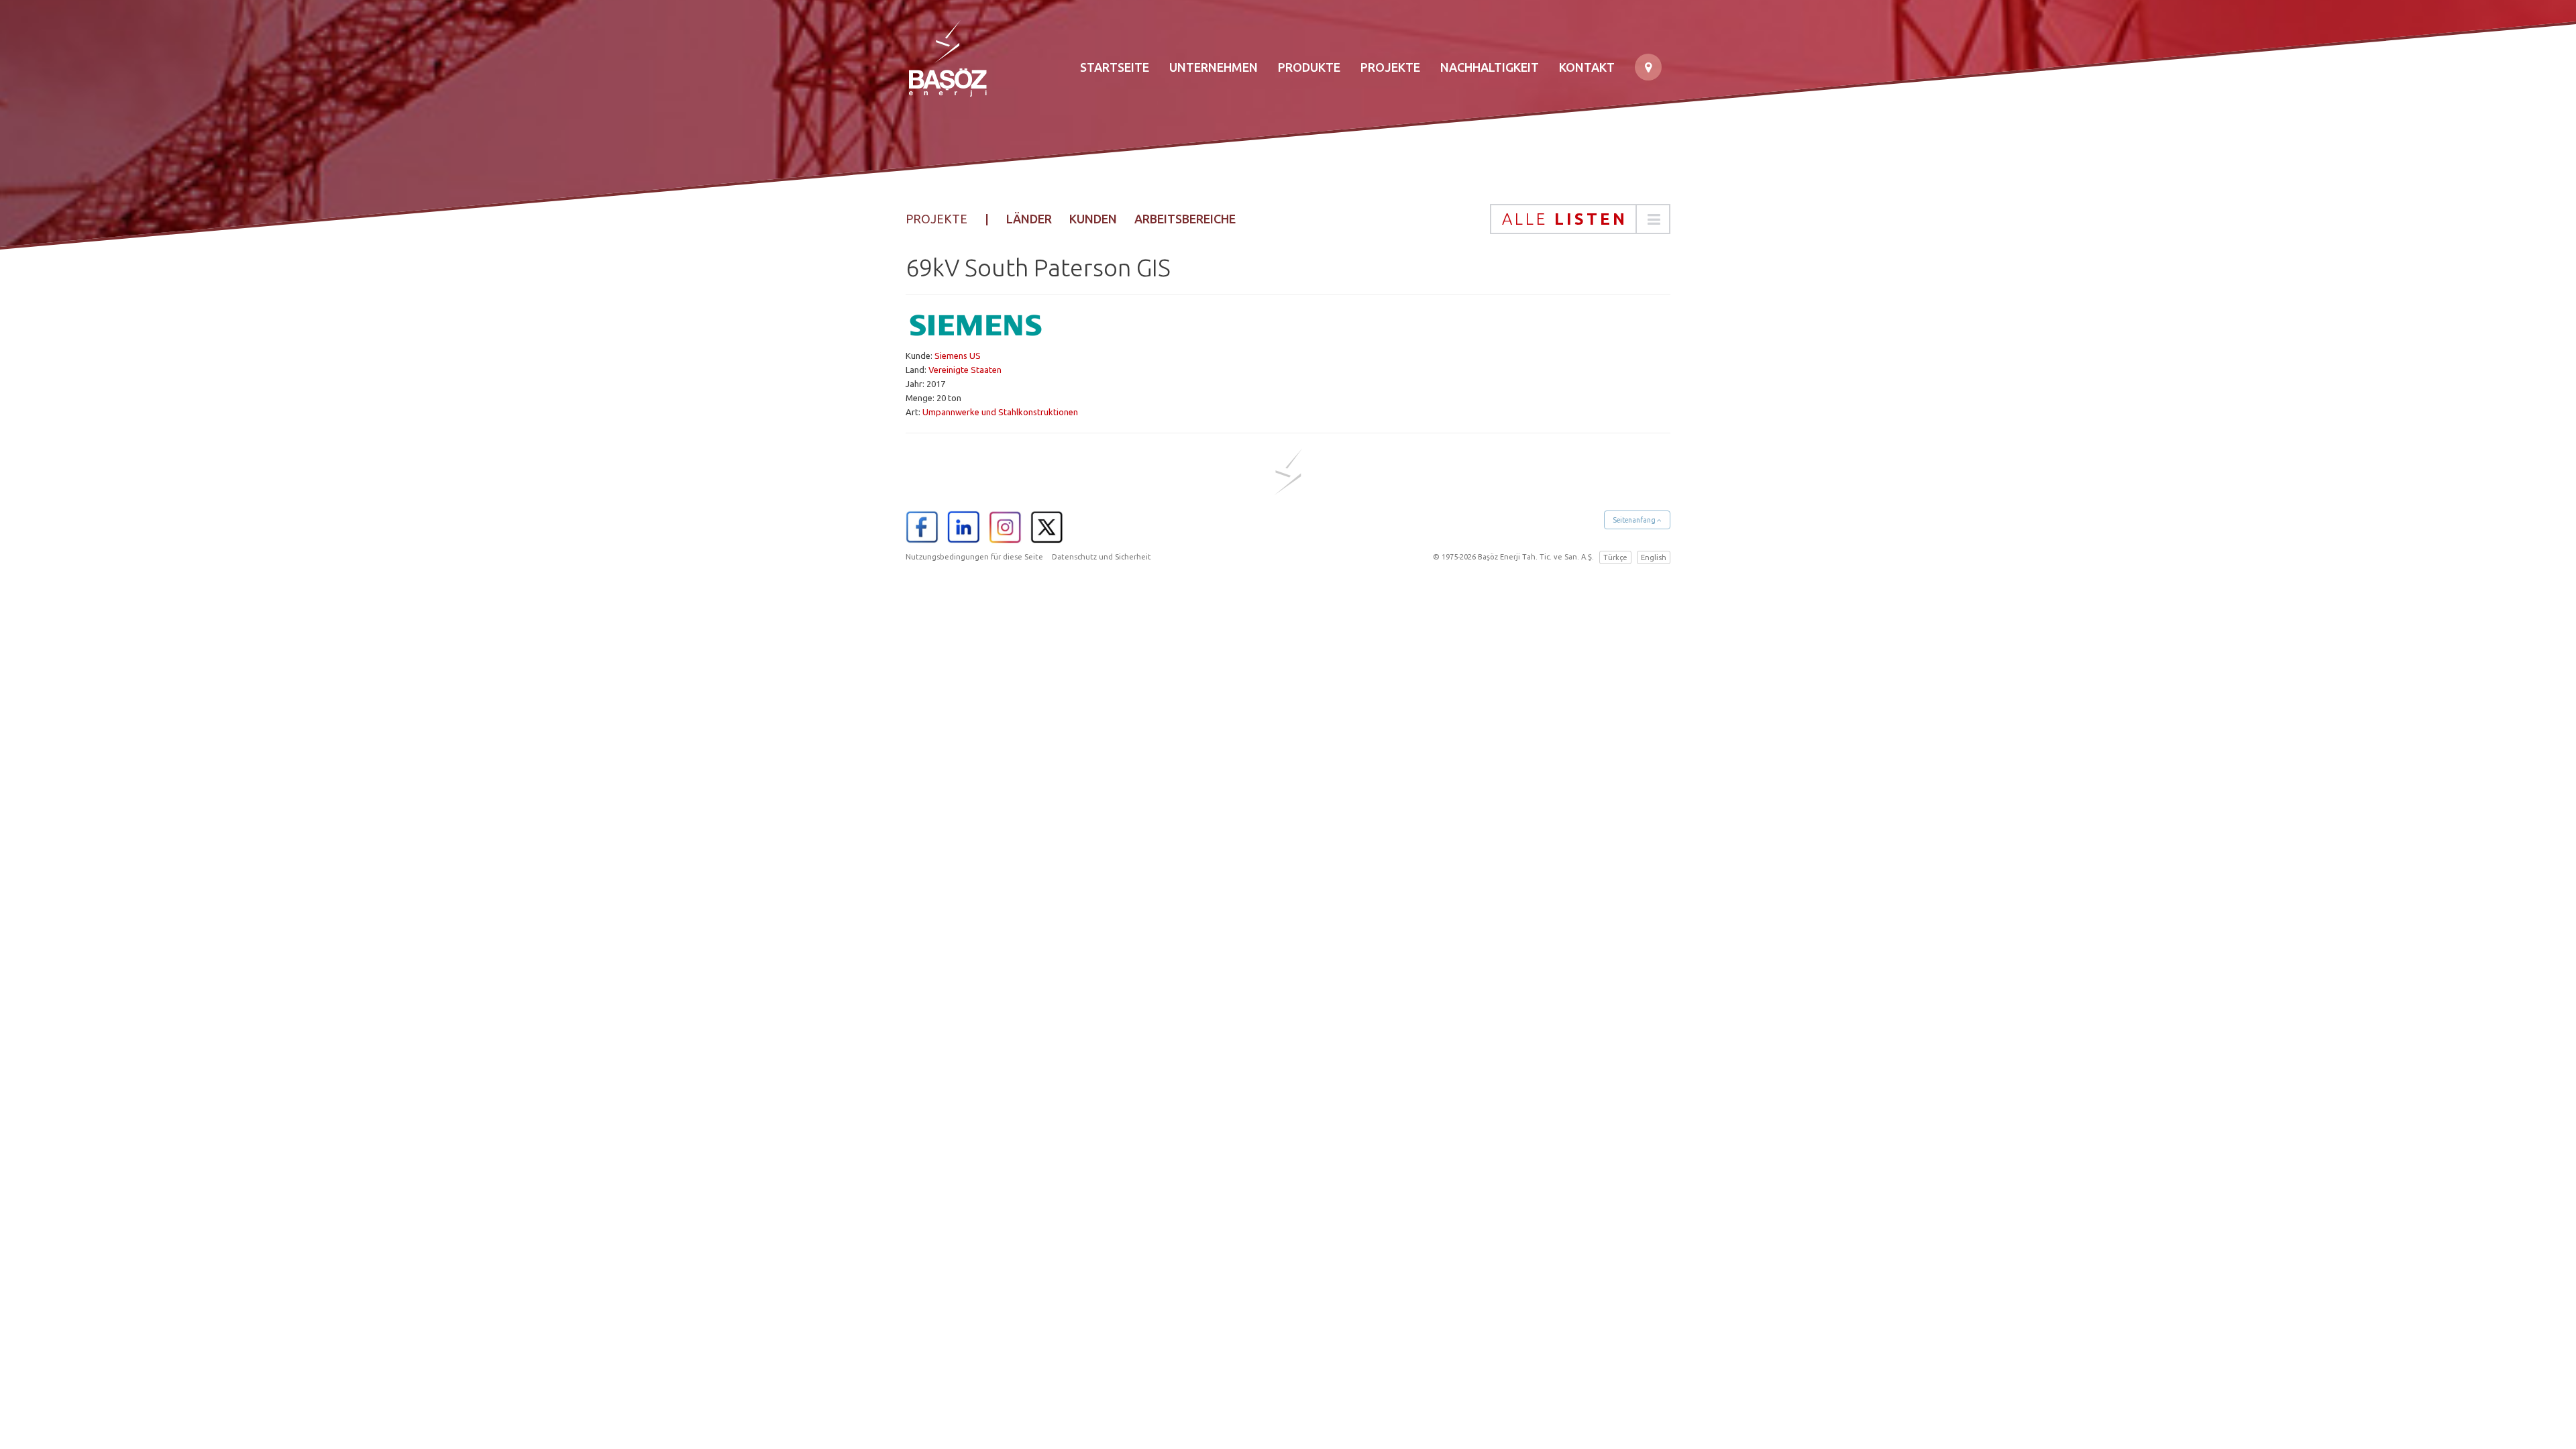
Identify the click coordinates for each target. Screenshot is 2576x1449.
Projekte (1390, 67)
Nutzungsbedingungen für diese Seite (974, 557)
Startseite (1115, 67)
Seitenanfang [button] (1635, 520)
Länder (1029, 219)
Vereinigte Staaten (965, 370)
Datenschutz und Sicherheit (1102, 557)
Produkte (1309, 67)
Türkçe (1615, 557)
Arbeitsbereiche (1185, 219)
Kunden (1093, 219)
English (1654, 557)
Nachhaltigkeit (1490, 67)
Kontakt (1587, 67)
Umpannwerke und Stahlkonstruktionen (1000, 412)
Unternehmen (1214, 67)
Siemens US (958, 356)
